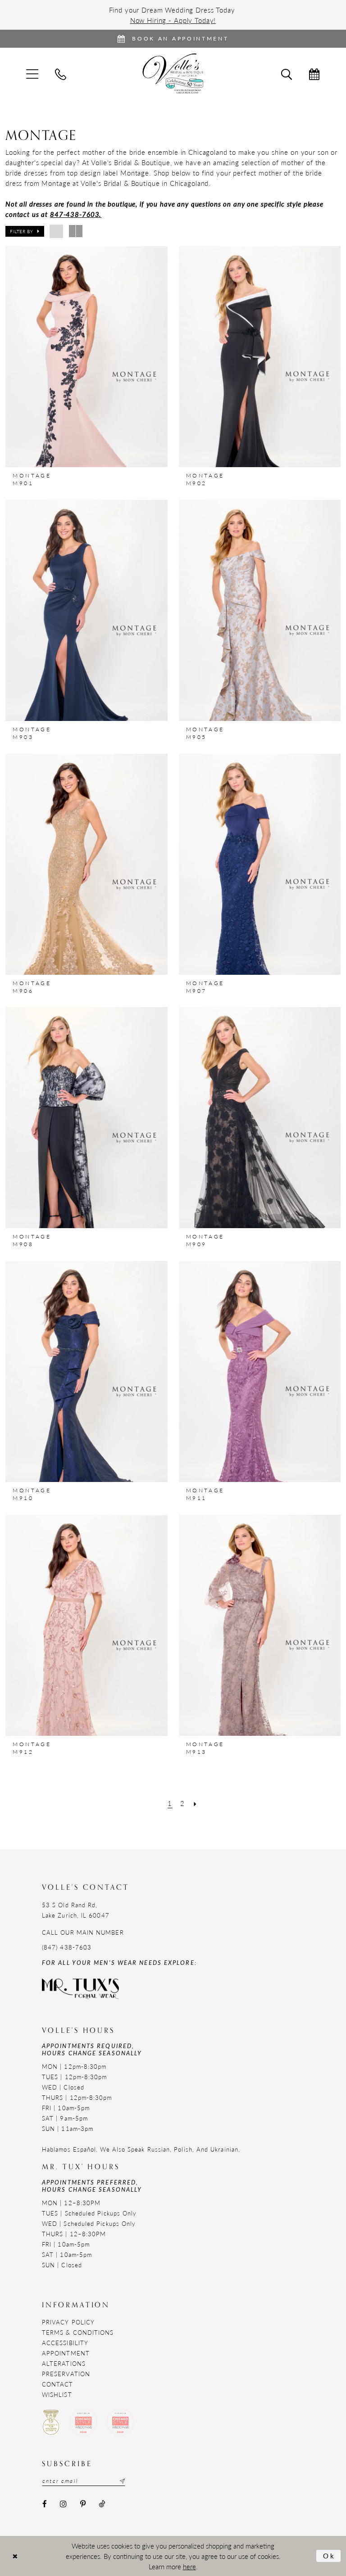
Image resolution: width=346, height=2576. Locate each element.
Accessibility (65, 2343)
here (189, 2566)
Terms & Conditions (78, 2332)
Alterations (64, 2363)
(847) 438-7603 (67, 1947)
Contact (58, 2384)
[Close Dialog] (15, 2556)
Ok (330, 2556)
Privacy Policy (68, 2322)
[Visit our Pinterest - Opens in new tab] (83, 2504)
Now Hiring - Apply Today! (173, 20)
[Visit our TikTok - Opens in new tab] (102, 2504)
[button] (25, 231)
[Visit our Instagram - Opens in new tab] (63, 2504)
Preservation (66, 2374)
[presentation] (86, 357)
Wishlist (57, 2394)
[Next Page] (196, 1803)
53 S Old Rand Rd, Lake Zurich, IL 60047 (76, 1910)
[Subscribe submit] (121, 2481)
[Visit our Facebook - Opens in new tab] (44, 2504)
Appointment (66, 2353)
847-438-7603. (76, 214)
